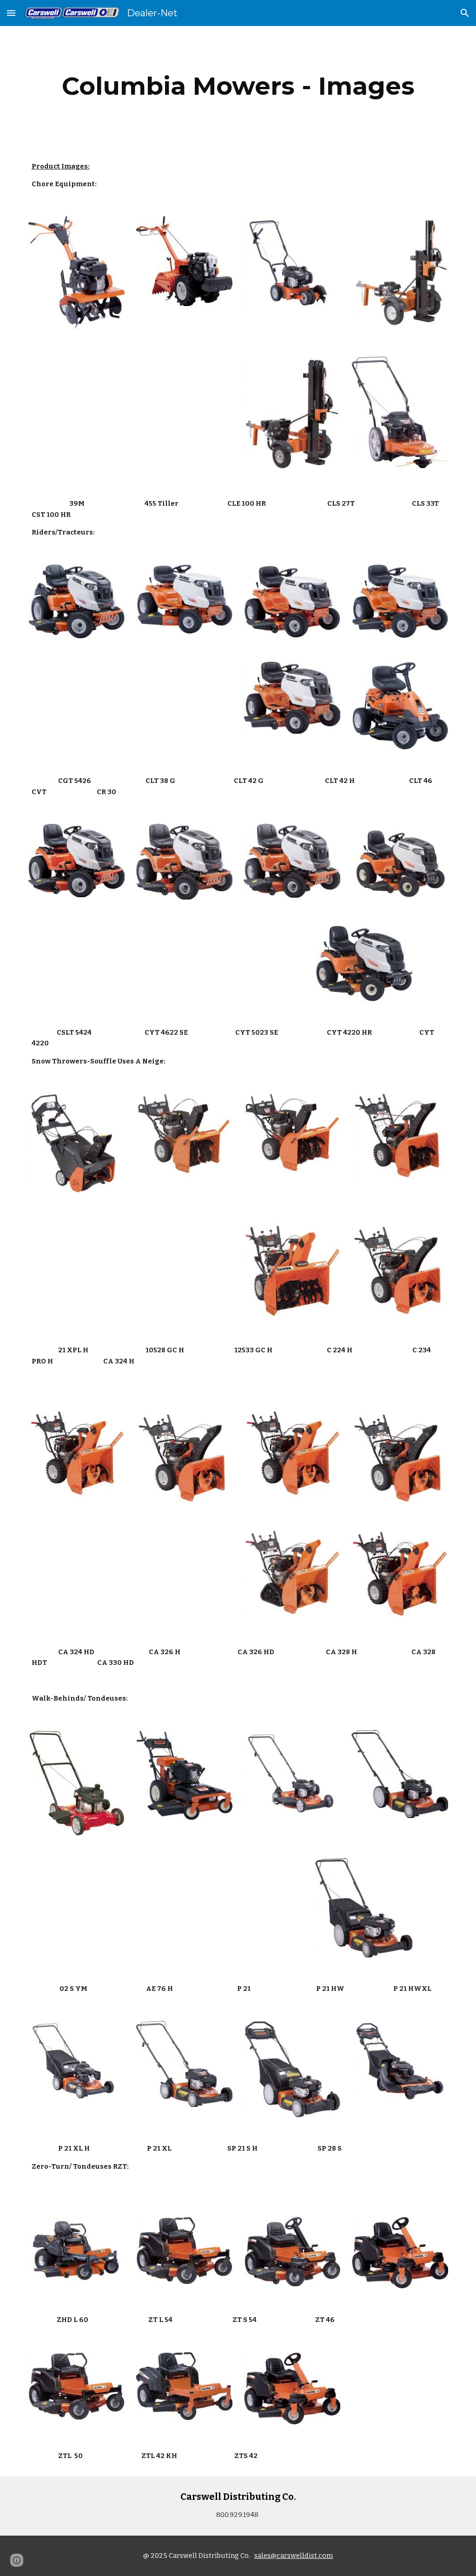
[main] (238, 86)
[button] (11, 13)
